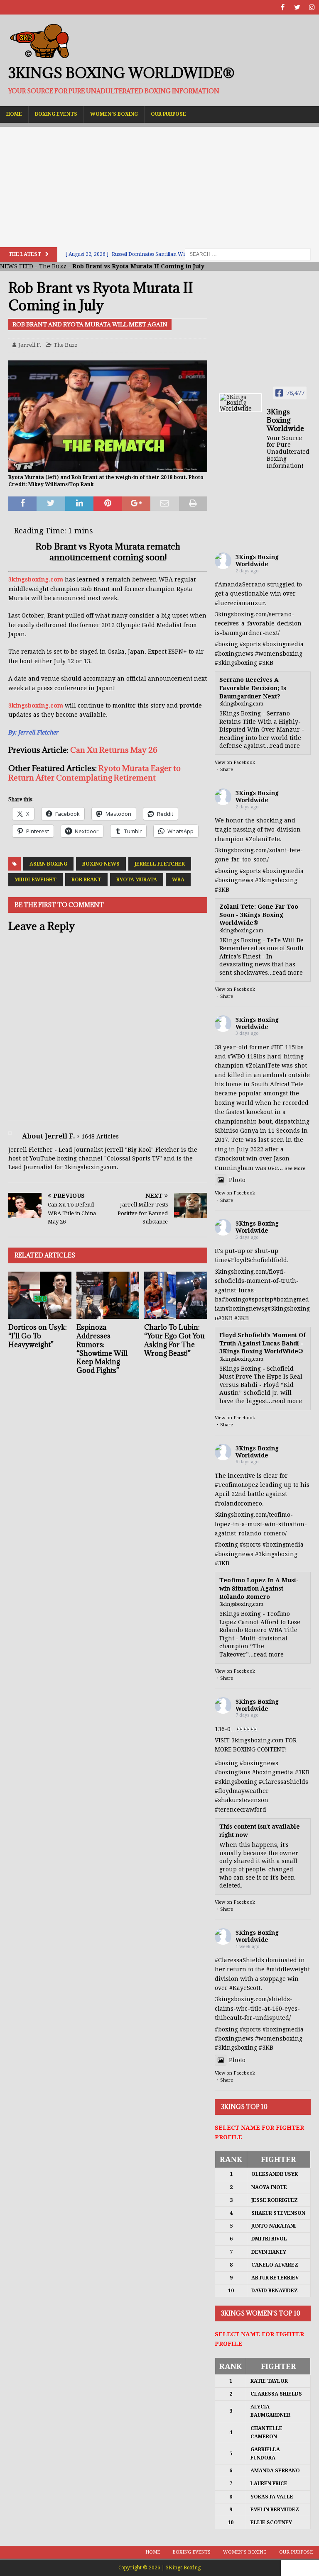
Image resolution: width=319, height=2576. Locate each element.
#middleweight (288, 1969)
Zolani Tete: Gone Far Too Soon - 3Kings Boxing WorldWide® (259, 915)
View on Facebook (235, 763)
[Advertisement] (159, 185)
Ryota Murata (137, 880)
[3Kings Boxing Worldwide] (240, 403)
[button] (300, 2568)
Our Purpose (168, 114)
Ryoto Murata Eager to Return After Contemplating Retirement (94, 773)
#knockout (230, 1158)
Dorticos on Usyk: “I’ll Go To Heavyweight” (38, 1336)
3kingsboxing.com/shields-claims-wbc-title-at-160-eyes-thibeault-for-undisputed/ (257, 2008)
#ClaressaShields (283, 1782)
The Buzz (53, 266)
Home (14, 114)
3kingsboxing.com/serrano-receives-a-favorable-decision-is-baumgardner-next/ (259, 624)
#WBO (236, 1056)
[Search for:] (248, 254)
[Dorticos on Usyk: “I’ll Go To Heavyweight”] (40, 1295)
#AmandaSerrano (240, 584)
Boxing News (101, 864)
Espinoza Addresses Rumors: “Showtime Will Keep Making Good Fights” (102, 1349)
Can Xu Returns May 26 (114, 750)
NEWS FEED (17, 266)
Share (227, 770)
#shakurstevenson (242, 1800)
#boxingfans (233, 1772)
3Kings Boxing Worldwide (257, 561)
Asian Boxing (48, 864)
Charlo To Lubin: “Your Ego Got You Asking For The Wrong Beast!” (174, 1340)
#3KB (266, 663)
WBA (178, 880)
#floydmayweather (242, 1791)
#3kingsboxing (236, 663)
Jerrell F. (30, 345)
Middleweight (36, 880)
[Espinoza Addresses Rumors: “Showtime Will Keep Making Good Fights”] (108, 1295)
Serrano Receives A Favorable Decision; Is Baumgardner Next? (253, 688)
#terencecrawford (240, 1810)
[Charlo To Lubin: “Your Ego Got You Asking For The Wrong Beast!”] (176, 1295)
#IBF (277, 1047)
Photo (237, 1180)
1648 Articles (100, 1136)
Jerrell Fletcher (160, 864)
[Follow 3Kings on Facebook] (283, 7)
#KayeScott (245, 1988)
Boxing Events (56, 114)
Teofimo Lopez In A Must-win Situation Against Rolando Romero (259, 1588)
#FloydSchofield (251, 1260)
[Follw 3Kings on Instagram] (312, 7)
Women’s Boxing (114, 114)
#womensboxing (279, 654)
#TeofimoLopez (237, 1485)
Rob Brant (86, 880)
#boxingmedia (283, 644)
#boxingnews (234, 654)
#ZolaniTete (263, 839)
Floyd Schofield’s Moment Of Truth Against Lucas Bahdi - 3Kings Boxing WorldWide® (263, 1343)
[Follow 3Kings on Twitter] (297, 7)
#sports (250, 644)
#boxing (226, 644)
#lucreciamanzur (240, 603)
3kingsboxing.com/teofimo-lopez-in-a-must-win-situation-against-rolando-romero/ (261, 1524)
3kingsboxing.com (36, 579)
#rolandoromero (238, 1503)
